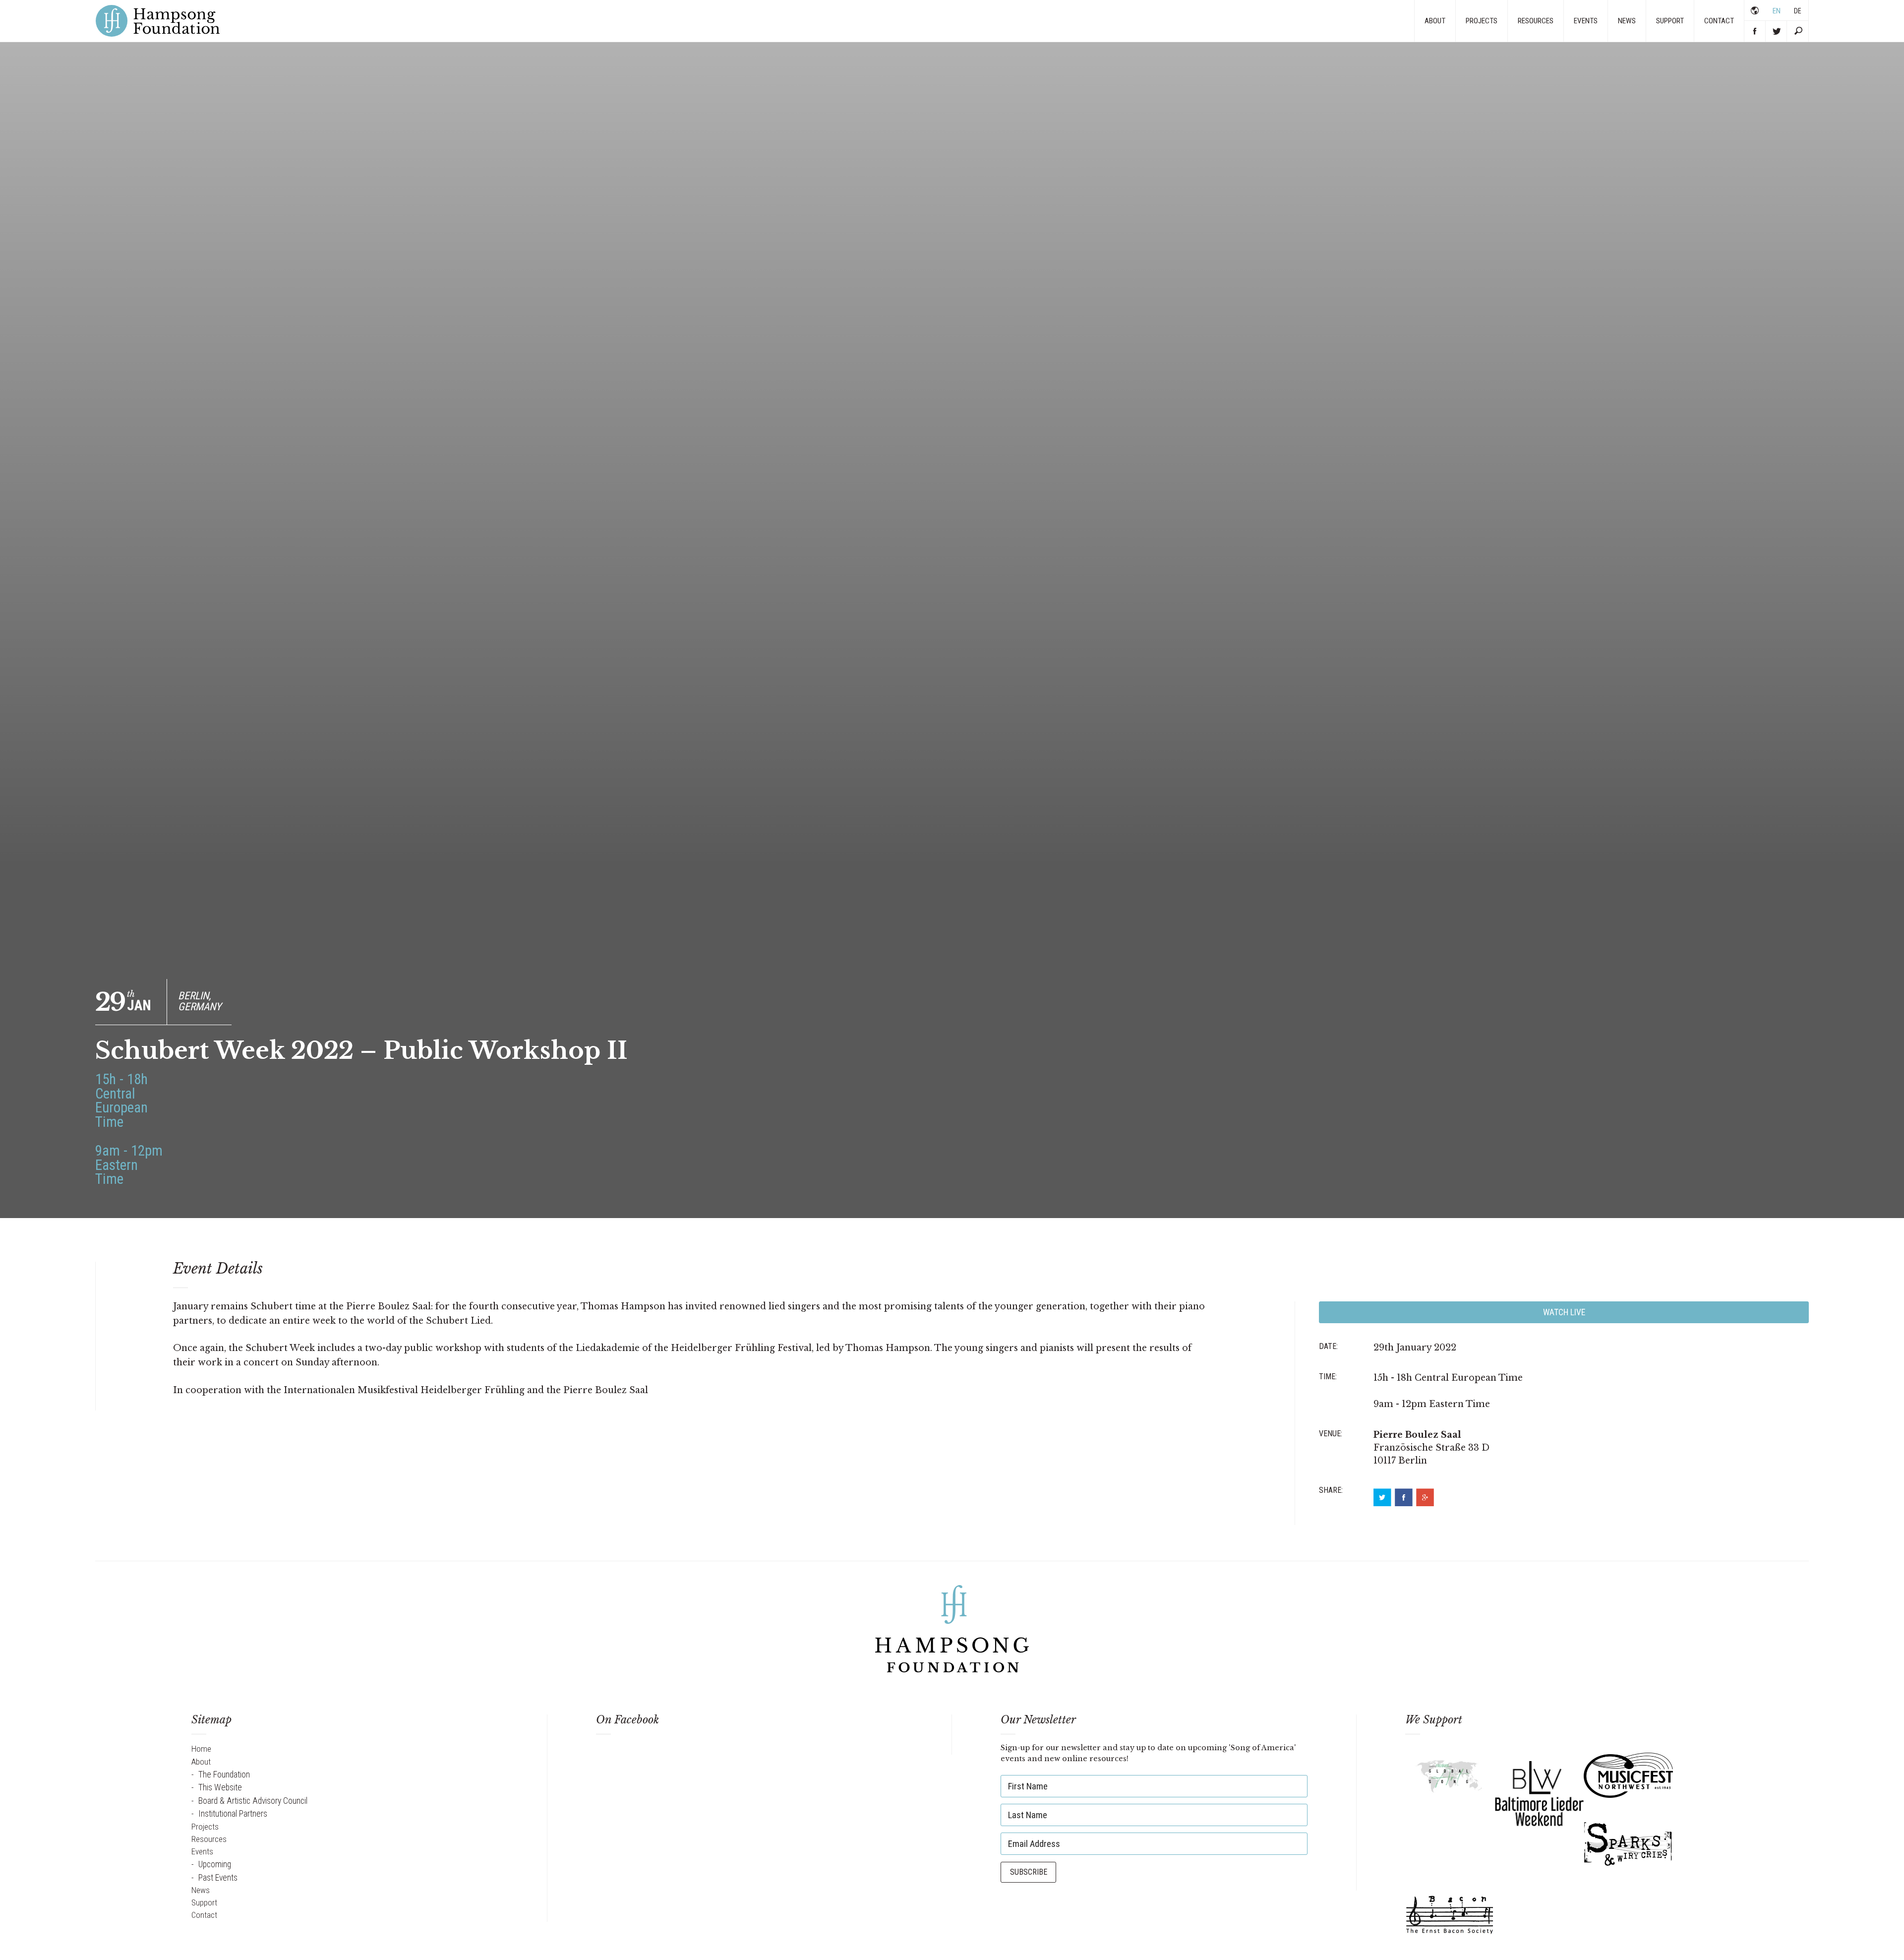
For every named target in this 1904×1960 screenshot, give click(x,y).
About (1435, 21)
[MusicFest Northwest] (1628, 1777)
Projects (1482, 21)
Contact (1719, 21)
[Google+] (1425, 1498)
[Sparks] (1628, 1846)
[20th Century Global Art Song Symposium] (1450, 1779)
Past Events (218, 1878)
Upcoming (215, 1864)
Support (1670, 21)
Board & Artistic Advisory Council (253, 1801)
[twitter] (1382, 1498)
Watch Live (1564, 1312)
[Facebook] (1404, 1498)
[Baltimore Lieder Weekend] (1539, 1792)
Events (1586, 21)
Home (201, 1749)
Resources (1536, 21)
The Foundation (224, 1775)
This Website (220, 1787)
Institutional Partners (233, 1814)
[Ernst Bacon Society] (1450, 1914)
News (1627, 21)
